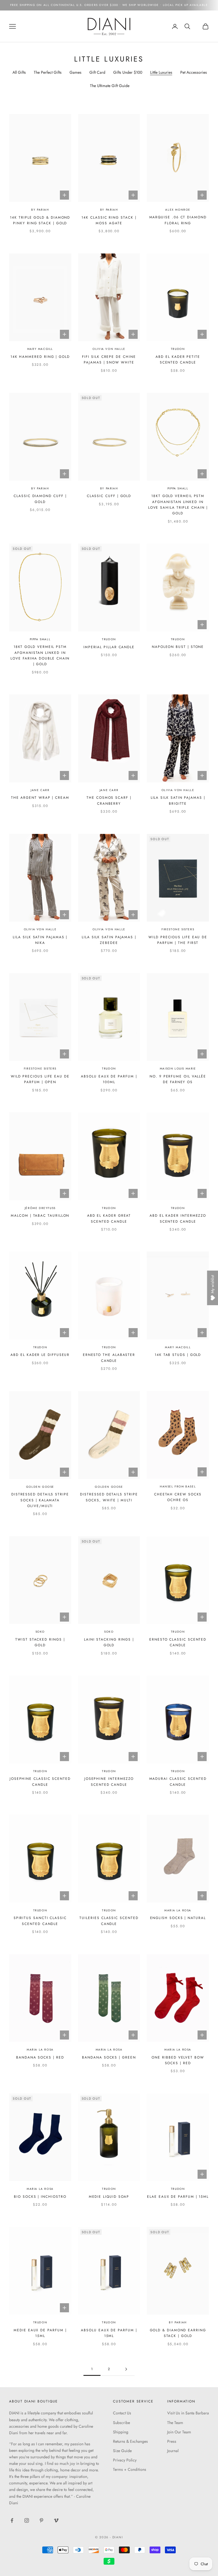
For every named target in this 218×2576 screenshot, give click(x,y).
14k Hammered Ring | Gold (40, 357)
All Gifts (19, 72)
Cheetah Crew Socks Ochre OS (178, 1497)
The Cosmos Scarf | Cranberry (109, 800)
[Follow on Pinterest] (41, 2520)
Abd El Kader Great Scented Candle (109, 1218)
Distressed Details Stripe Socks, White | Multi (109, 1497)
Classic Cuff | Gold (109, 496)
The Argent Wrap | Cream (40, 798)
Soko (40, 1632)
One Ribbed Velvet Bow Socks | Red (178, 2060)
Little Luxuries (161, 72)
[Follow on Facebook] (12, 2520)
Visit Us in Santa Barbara (188, 2413)
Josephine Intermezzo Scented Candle (109, 1782)
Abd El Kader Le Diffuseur (40, 1355)
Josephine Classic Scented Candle (40, 1782)
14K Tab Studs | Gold (178, 1355)
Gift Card (97, 72)
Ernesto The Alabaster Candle (109, 1358)
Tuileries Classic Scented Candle (109, 1921)
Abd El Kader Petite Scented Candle (178, 360)
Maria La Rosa (178, 1910)
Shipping (121, 2432)
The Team (175, 2423)
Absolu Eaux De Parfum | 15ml (109, 2333)
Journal (173, 2451)
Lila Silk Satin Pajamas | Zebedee (109, 940)
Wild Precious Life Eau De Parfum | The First (178, 940)
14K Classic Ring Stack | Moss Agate (109, 220)
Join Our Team (179, 2432)
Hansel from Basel (178, 1486)
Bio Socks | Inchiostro (40, 2197)
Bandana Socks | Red (40, 2057)
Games (76, 72)
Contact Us (122, 2413)
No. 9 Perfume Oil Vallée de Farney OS (178, 1079)
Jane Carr (40, 790)
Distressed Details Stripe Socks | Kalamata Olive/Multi (40, 1500)
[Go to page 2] (126, 2369)
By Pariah (40, 210)
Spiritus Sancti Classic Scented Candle (40, 1921)
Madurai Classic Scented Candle (178, 1782)
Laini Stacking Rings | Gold (109, 1642)
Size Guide (122, 2451)
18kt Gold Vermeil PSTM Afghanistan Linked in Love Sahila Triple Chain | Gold (178, 505)
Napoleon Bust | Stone (178, 647)
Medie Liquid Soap (109, 2197)
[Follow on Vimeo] (56, 2520)
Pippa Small (178, 488)
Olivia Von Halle (109, 349)
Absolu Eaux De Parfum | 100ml (109, 1079)
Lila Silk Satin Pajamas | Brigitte (178, 800)
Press (172, 2441)
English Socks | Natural (178, 1918)
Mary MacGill (40, 349)
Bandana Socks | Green (109, 2057)
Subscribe (121, 2423)
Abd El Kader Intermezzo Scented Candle (178, 1218)
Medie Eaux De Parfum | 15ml (40, 2333)
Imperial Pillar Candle (109, 647)
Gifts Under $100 (128, 72)
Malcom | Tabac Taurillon (40, 1216)
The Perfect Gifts (48, 72)
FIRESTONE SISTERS (178, 929)
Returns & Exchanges (130, 2441)
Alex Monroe (178, 210)
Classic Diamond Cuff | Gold (40, 499)
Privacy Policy (125, 2460)
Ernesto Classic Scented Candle (178, 1642)
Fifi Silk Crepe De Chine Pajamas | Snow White (109, 360)
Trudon (178, 349)
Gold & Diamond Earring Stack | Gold (178, 2333)
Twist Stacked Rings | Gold (40, 1642)
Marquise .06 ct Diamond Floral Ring (178, 220)
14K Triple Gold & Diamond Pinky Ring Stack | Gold (40, 220)
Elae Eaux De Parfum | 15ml (178, 2197)
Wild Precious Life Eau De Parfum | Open (40, 1079)
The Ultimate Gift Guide (110, 86)
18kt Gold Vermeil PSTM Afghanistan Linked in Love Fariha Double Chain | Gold (40, 655)
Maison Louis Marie (178, 1069)
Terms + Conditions (130, 2469)
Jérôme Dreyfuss (40, 1208)
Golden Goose (40, 1487)
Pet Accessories (194, 72)
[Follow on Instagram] (27, 2520)
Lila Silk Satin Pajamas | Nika (40, 940)
